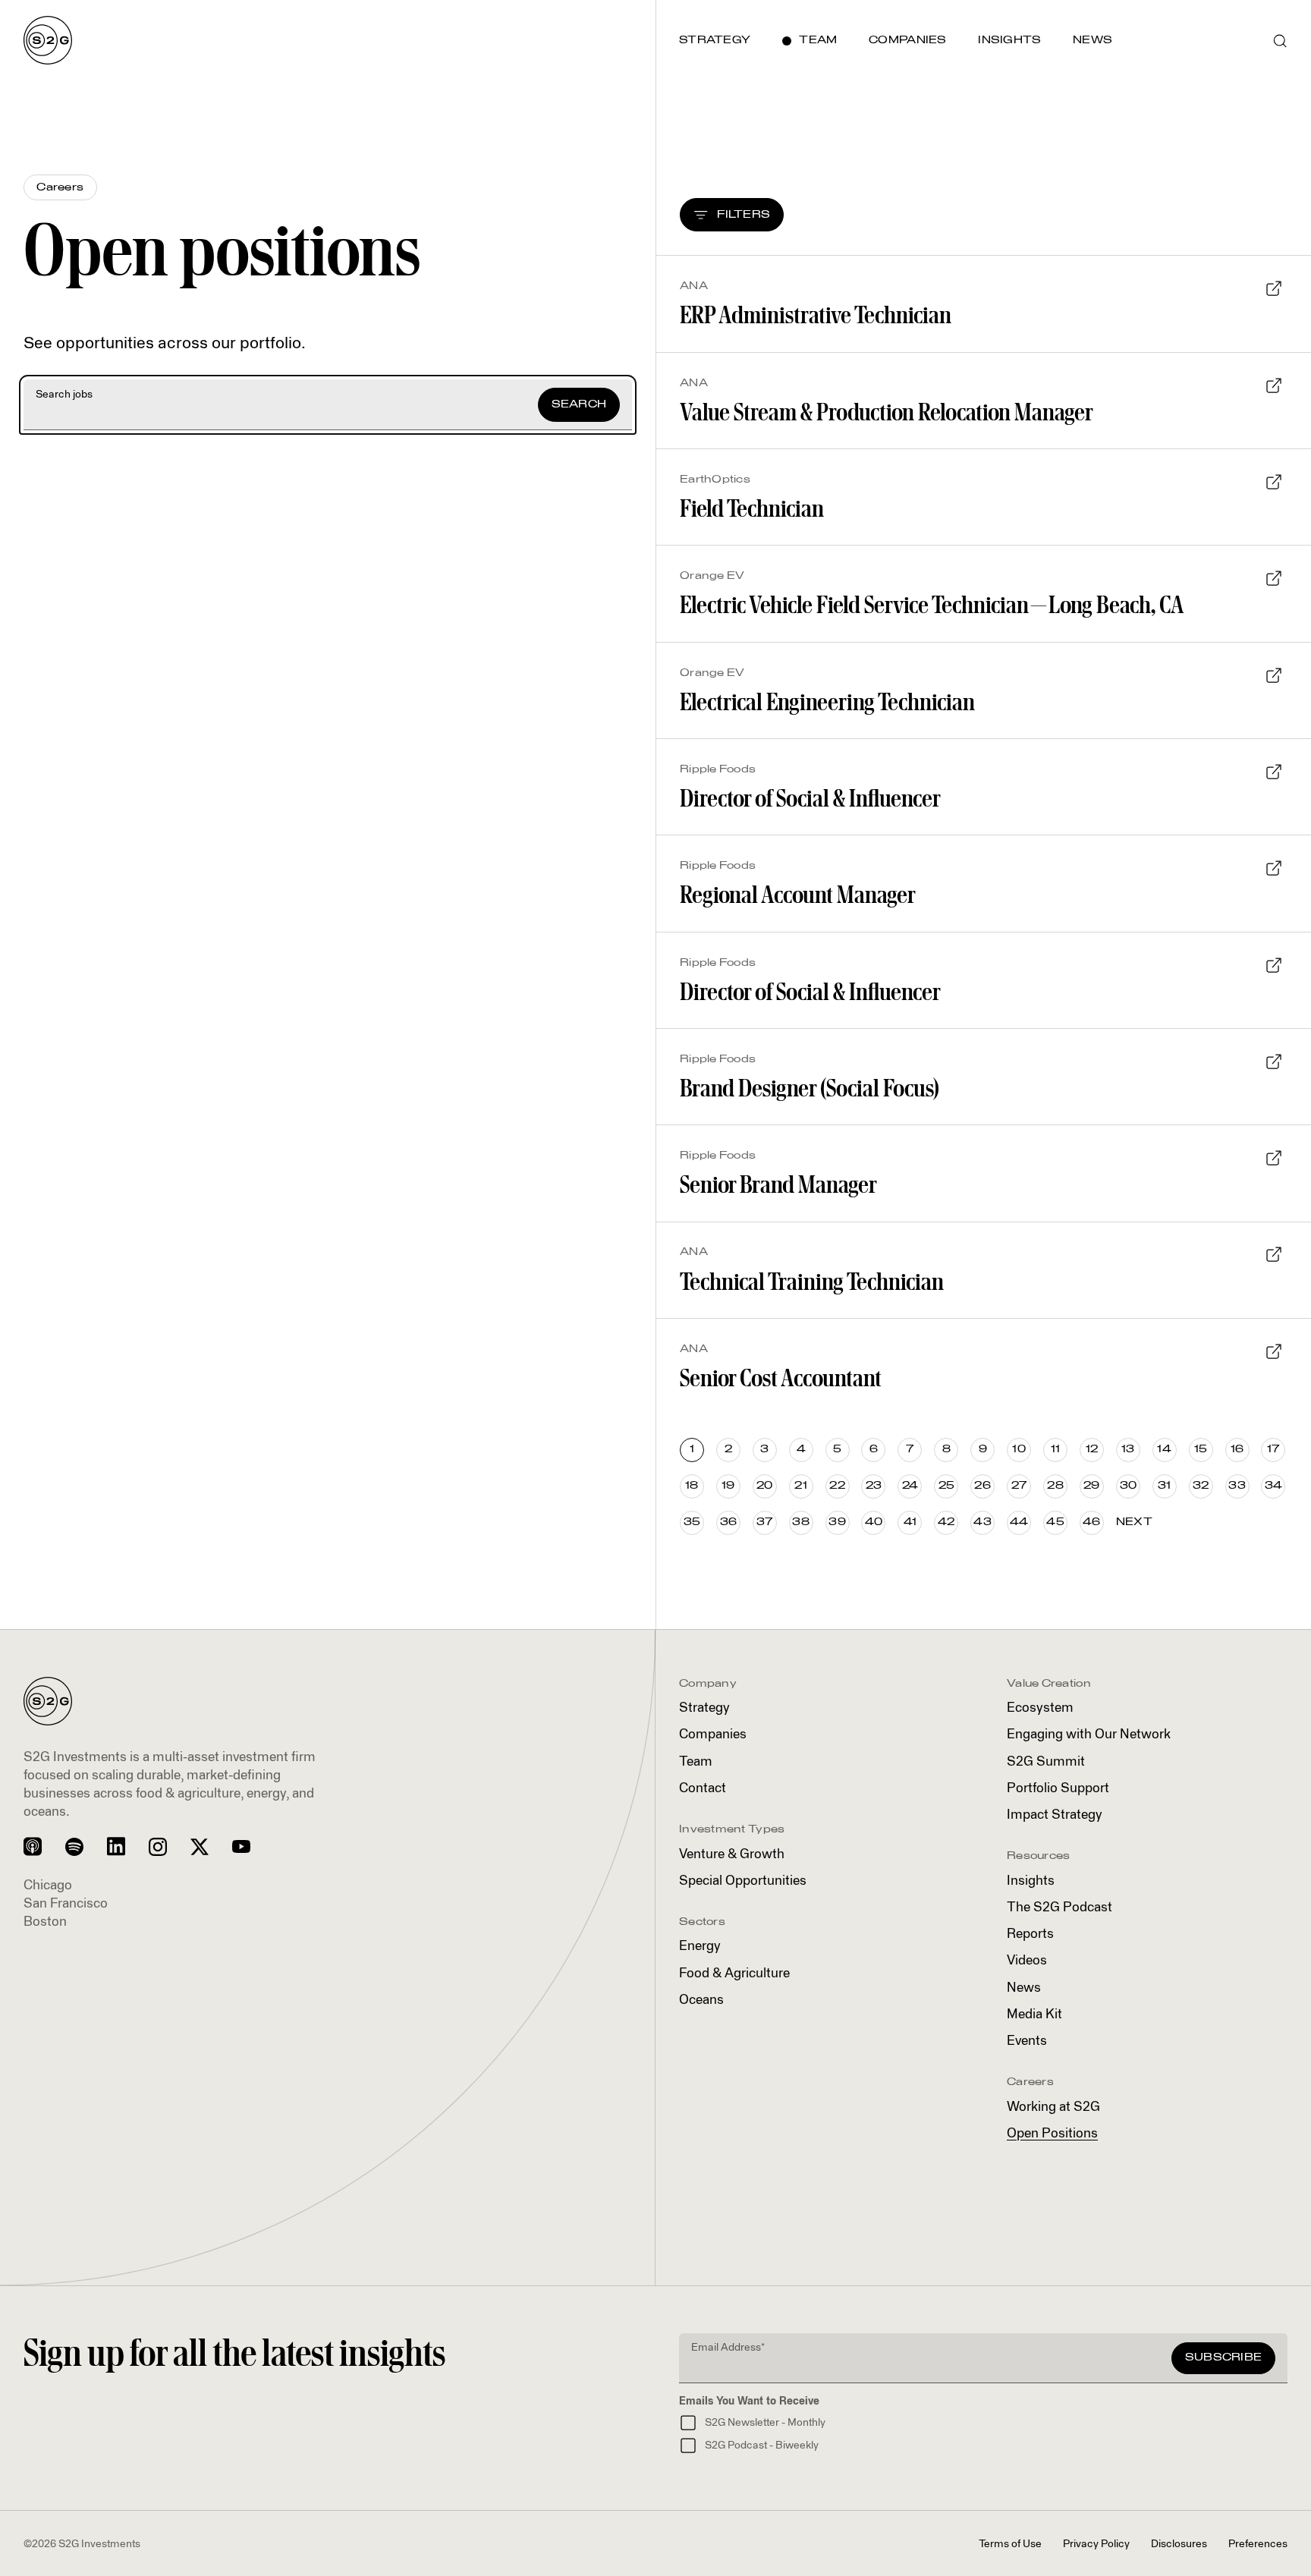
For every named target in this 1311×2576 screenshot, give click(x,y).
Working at (1053, 2107)
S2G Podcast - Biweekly (762, 2445)
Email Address (728, 2348)
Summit (1046, 1762)
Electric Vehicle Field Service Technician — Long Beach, (932, 604)
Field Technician (752, 508)
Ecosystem (1040, 1708)
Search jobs (64, 395)
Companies (713, 1735)
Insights (1031, 1881)
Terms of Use (1010, 2544)
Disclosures (1179, 2544)
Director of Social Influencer (810, 798)
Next (1134, 1522)
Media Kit (1034, 2015)
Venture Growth (732, 1855)
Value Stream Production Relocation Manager (887, 412)
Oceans (701, 2000)
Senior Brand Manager (778, 1184)
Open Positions (1052, 2134)
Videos (1027, 1961)
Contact (703, 1789)
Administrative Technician (816, 315)
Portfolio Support (1058, 1789)
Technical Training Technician (812, 1281)
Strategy (704, 1708)
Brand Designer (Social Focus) (810, 1088)
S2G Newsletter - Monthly (765, 2423)
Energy (700, 1947)
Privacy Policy (1096, 2544)
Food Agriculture (734, 1974)
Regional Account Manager (798, 894)
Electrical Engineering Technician (827, 701)
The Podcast (1059, 1908)
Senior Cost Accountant (781, 1378)
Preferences (1258, 2544)
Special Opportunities (743, 1881)
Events (1027, 2041)
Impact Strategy (1055, 1815)
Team (696, 1762)
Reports (1030, 1934)
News (1024, 1988)
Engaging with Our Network (1089, 1735)
